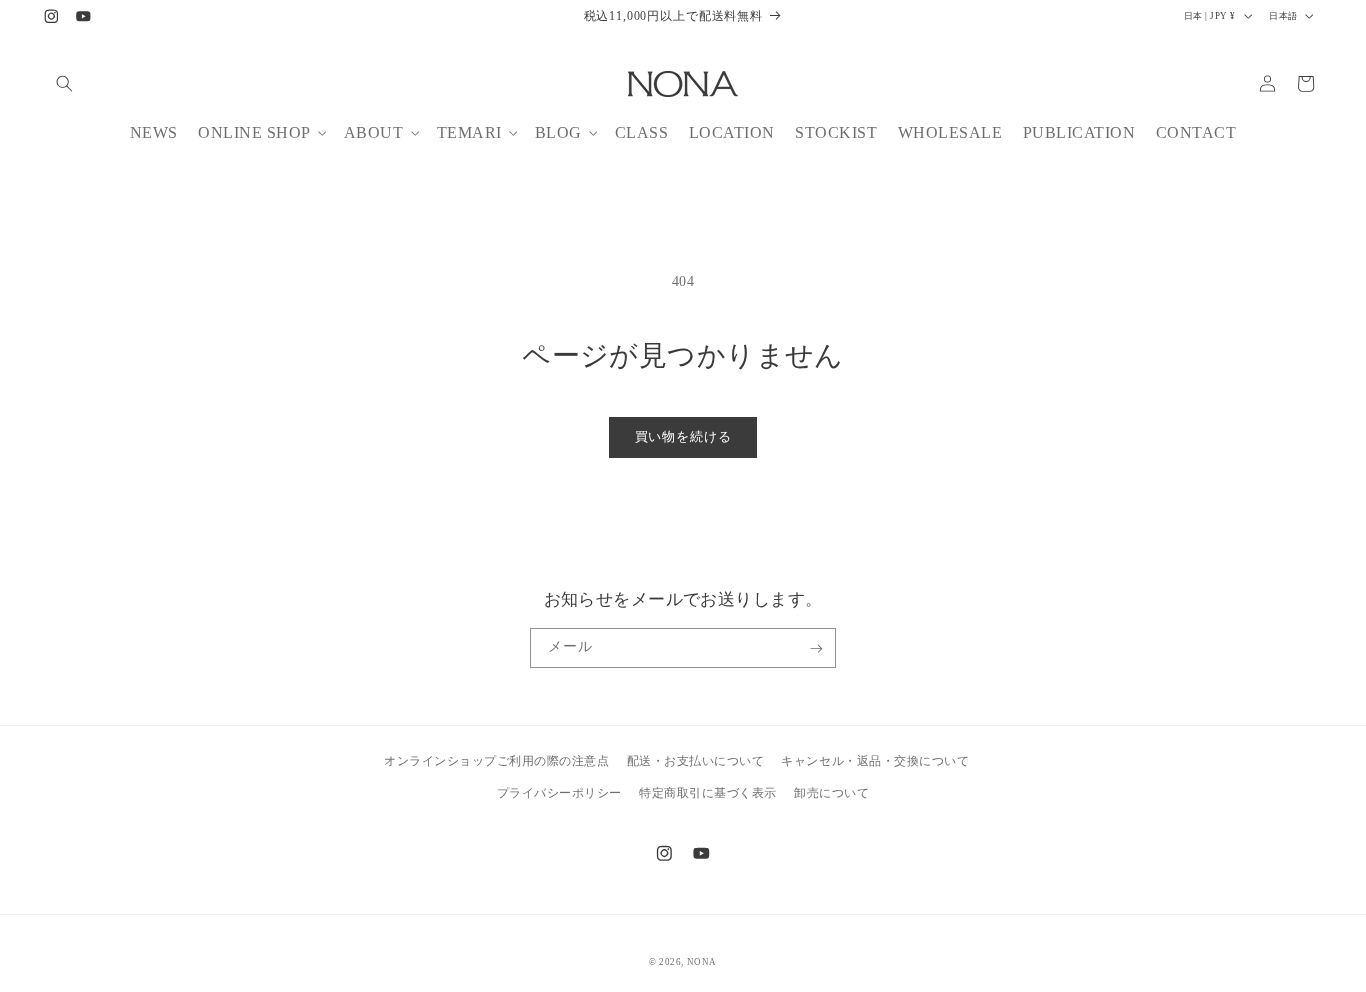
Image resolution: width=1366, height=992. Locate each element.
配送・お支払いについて (696, 761)
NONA (702, 962)
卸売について (831, 792)
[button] (64, 83)
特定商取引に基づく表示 (708, 792)
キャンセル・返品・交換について (875, 761)
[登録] (816, 648)
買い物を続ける (683, 437)
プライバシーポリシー (559, 792)
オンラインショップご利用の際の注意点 (496, 761)
